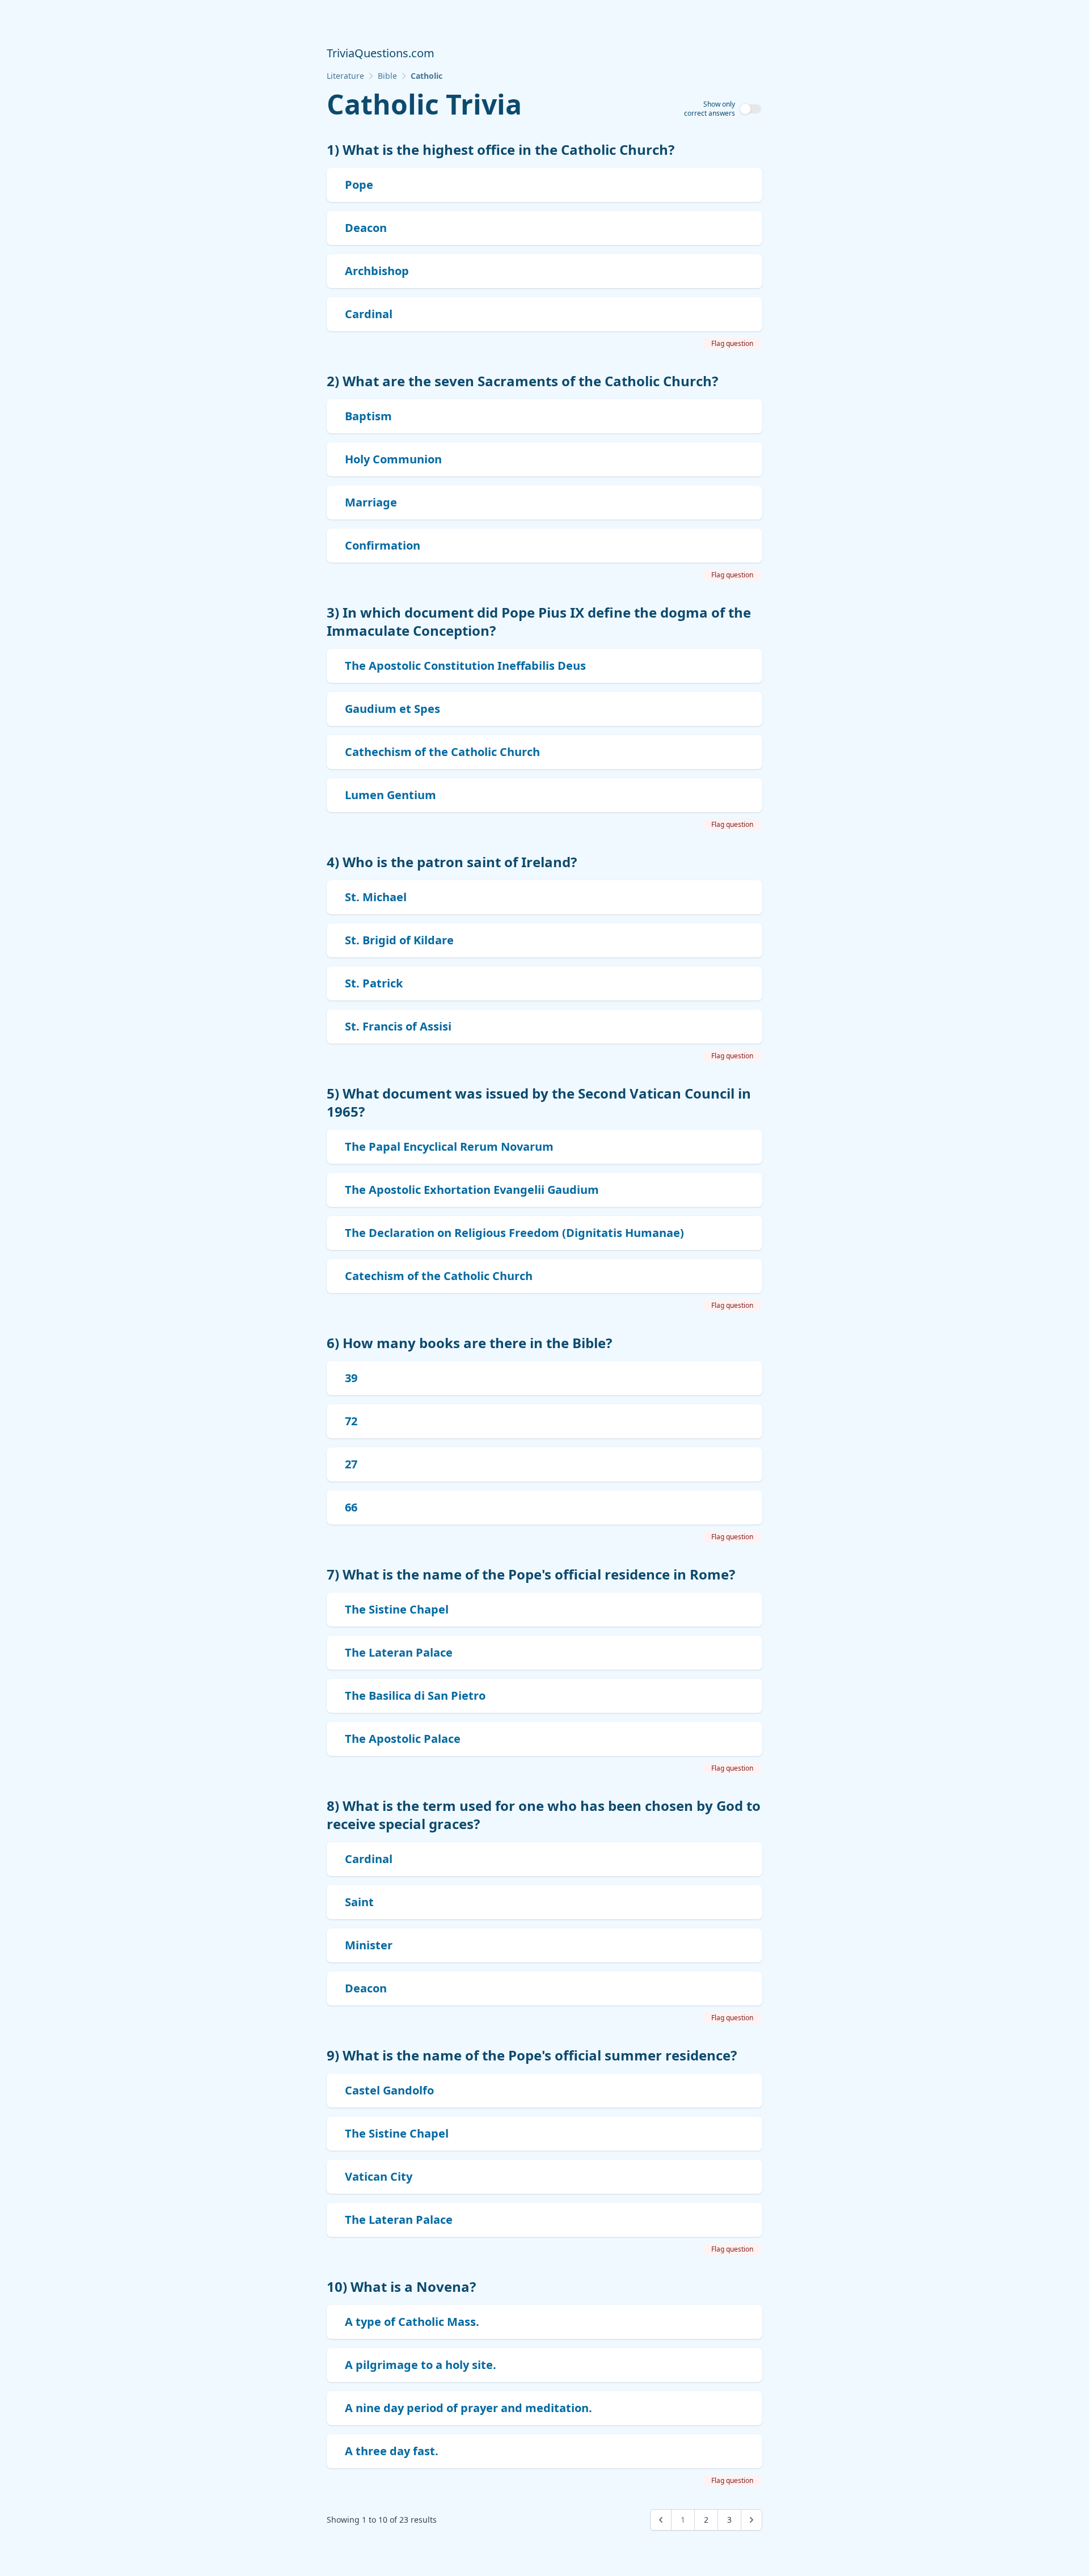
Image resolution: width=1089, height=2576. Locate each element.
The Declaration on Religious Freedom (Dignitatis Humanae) (514, 1233)
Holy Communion (393, 459)
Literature (345, 76)
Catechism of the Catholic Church (439, 1276)
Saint (359, 1902)
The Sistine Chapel (397, 1609)
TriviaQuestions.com (381, 53)
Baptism (368, 416)
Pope (359, 185)
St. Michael (376, 897)
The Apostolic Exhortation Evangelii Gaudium (472, 1190)
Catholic (427, 76)
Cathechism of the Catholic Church (442, 752)
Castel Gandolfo (389, 2090)
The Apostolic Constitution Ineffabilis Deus (465, 666)
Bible (387, 76)
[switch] (751, 109)
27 (351, 1464)
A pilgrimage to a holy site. (421, 2365)
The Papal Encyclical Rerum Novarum (449, 1146)
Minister (369, 1945)
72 (351, 1421)
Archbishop (377, 271)
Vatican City (379, 2176)
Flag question (732, 343)
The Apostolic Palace (403, 1739)
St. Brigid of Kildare (399, 940)
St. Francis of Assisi (398, 1026)
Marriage (371, 502)
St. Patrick (374, 983)
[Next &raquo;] (752, 2520)
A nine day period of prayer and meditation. (468, 2408)
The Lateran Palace (399, 1652)
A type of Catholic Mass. (412, 2322)
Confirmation (383, 545)
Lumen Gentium (391, 795)
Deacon (366, 228)
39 (351, 1378)
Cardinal (369, 314)
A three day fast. (392, 2451)
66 (351, 1507)
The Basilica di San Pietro (415, 1695)
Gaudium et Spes (392, 709)
